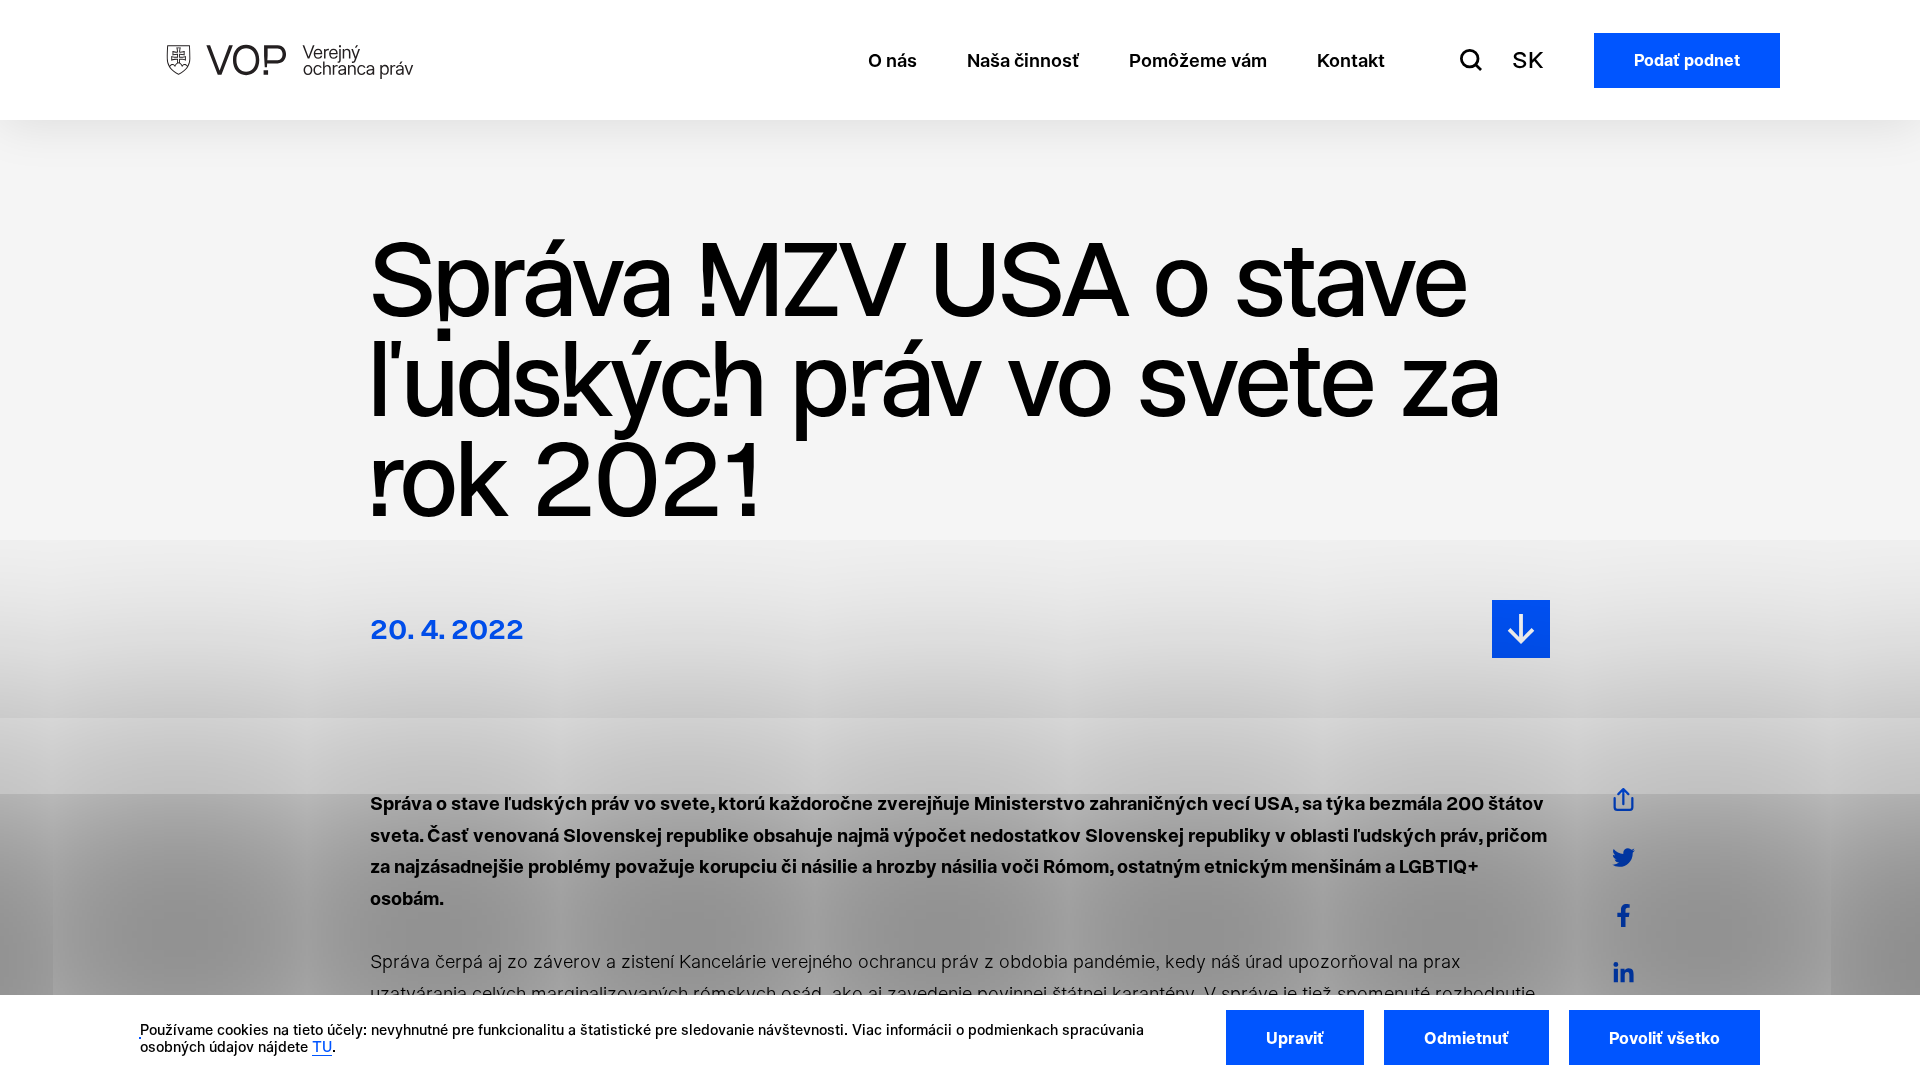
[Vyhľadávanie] (1471, 60)
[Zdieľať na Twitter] (1623, 857)
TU (322, 1046)
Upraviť (1295, 1038)
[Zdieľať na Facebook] (1623, 915)
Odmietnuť (1466, 1038)
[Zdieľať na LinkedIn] (1623, 973)
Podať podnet (1687, 60)
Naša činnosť (1023, 60)
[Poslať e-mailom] (1623, 799)
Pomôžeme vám (1198, 60)
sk (1528, 60)
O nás (892, 60)
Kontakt (1351, 60)
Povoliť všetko (1664, 1038)
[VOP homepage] (290, 60)
